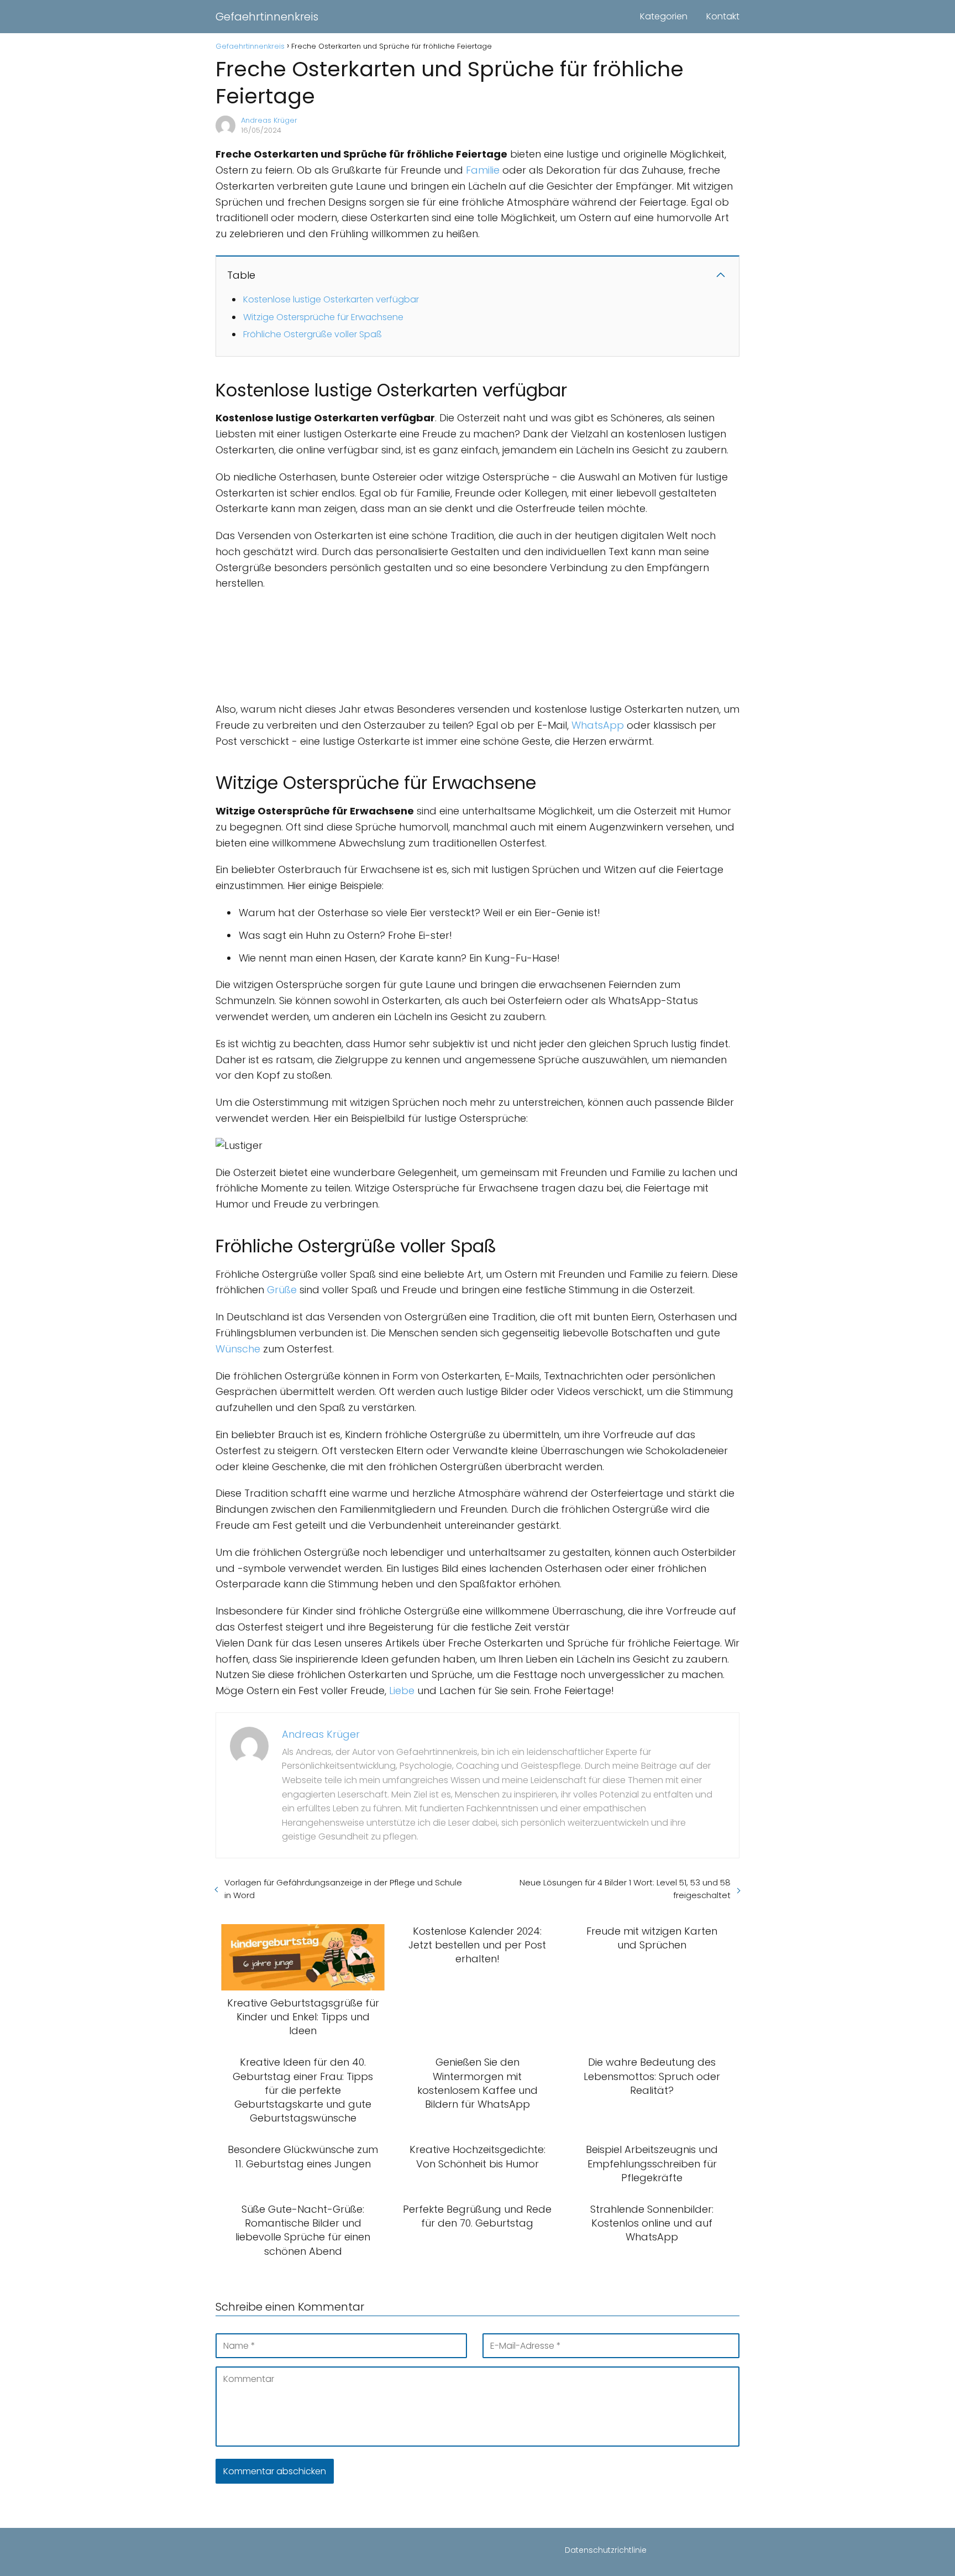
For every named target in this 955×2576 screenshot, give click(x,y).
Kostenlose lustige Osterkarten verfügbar (331, 299)
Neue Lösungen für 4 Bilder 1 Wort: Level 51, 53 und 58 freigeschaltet (625, 1889)
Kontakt (723, 16)
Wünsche (238, 1349)
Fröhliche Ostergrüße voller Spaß (313, 334)
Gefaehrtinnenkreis (267, 17)
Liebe (402, 1691)
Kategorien (664, 16)
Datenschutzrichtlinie (606, 2550)
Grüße (282, 1290)
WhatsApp (598, 725)
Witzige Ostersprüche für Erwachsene (323, 317)
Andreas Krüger (269, 120)
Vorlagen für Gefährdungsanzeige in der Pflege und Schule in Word (343, 1889)
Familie (483, 170)
